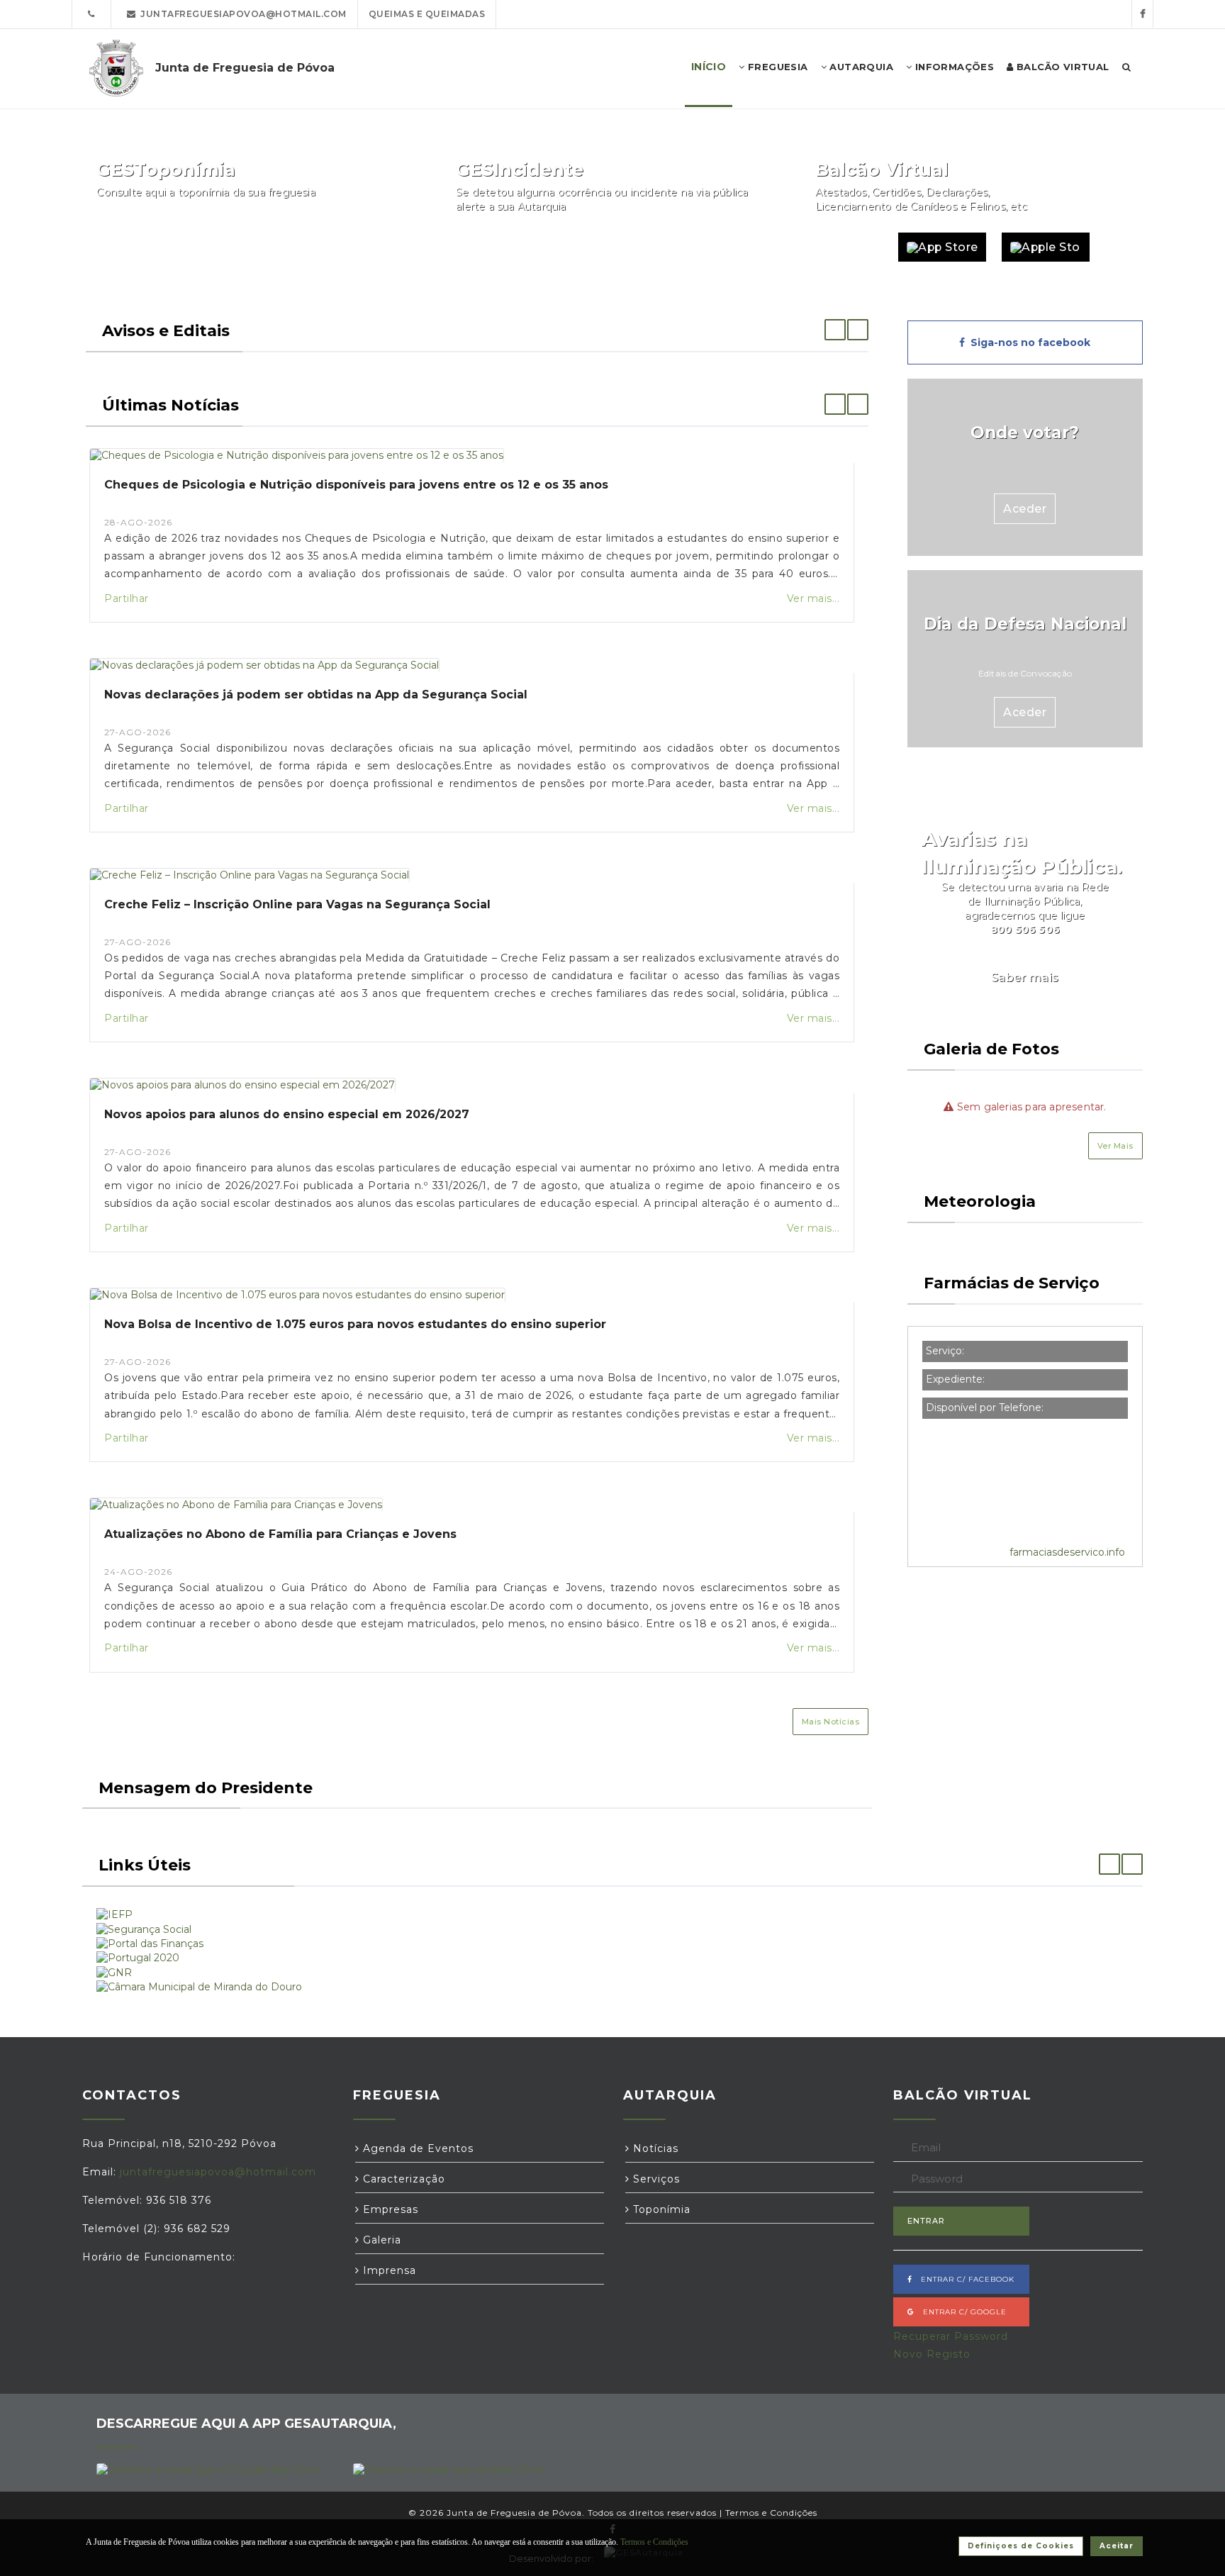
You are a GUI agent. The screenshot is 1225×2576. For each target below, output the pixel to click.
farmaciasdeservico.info (1067, 1552)
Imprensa (388, 2270)
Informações (953, 67)
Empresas (389, 2209)
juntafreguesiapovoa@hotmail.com (241, 14)
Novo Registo (932, 2354)
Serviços (655, 2179)
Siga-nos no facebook (1028, 342)
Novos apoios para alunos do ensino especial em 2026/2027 (287, 1114)
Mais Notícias (831, 1722)
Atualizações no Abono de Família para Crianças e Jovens (280, 1534)
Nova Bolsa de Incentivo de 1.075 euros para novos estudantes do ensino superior (355, 1324)
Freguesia (777, 67)
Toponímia (660, 2209)
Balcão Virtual (1062, 67)
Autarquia (860, 67)
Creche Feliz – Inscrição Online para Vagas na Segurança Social (297, 904)
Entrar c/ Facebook (963, 2279)
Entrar (926, 2221)
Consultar (375, 247)
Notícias (654, 2148)
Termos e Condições (771, 2513)
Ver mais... (813, 598)
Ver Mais (1115, 1146)
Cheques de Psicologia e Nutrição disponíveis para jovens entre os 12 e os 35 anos (356, 485)
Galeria (380, 2240)
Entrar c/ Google (961, 2312)
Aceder (1025, 509)
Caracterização (402, 2179)
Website (850, 247)
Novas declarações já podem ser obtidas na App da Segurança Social (316, 695)
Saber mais (1025, 977)
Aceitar (1117, 2546)
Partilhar (127, 598)
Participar (734, 247)
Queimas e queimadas (427, 14)
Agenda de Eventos (416, 2148)
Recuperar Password (951, 2336)
